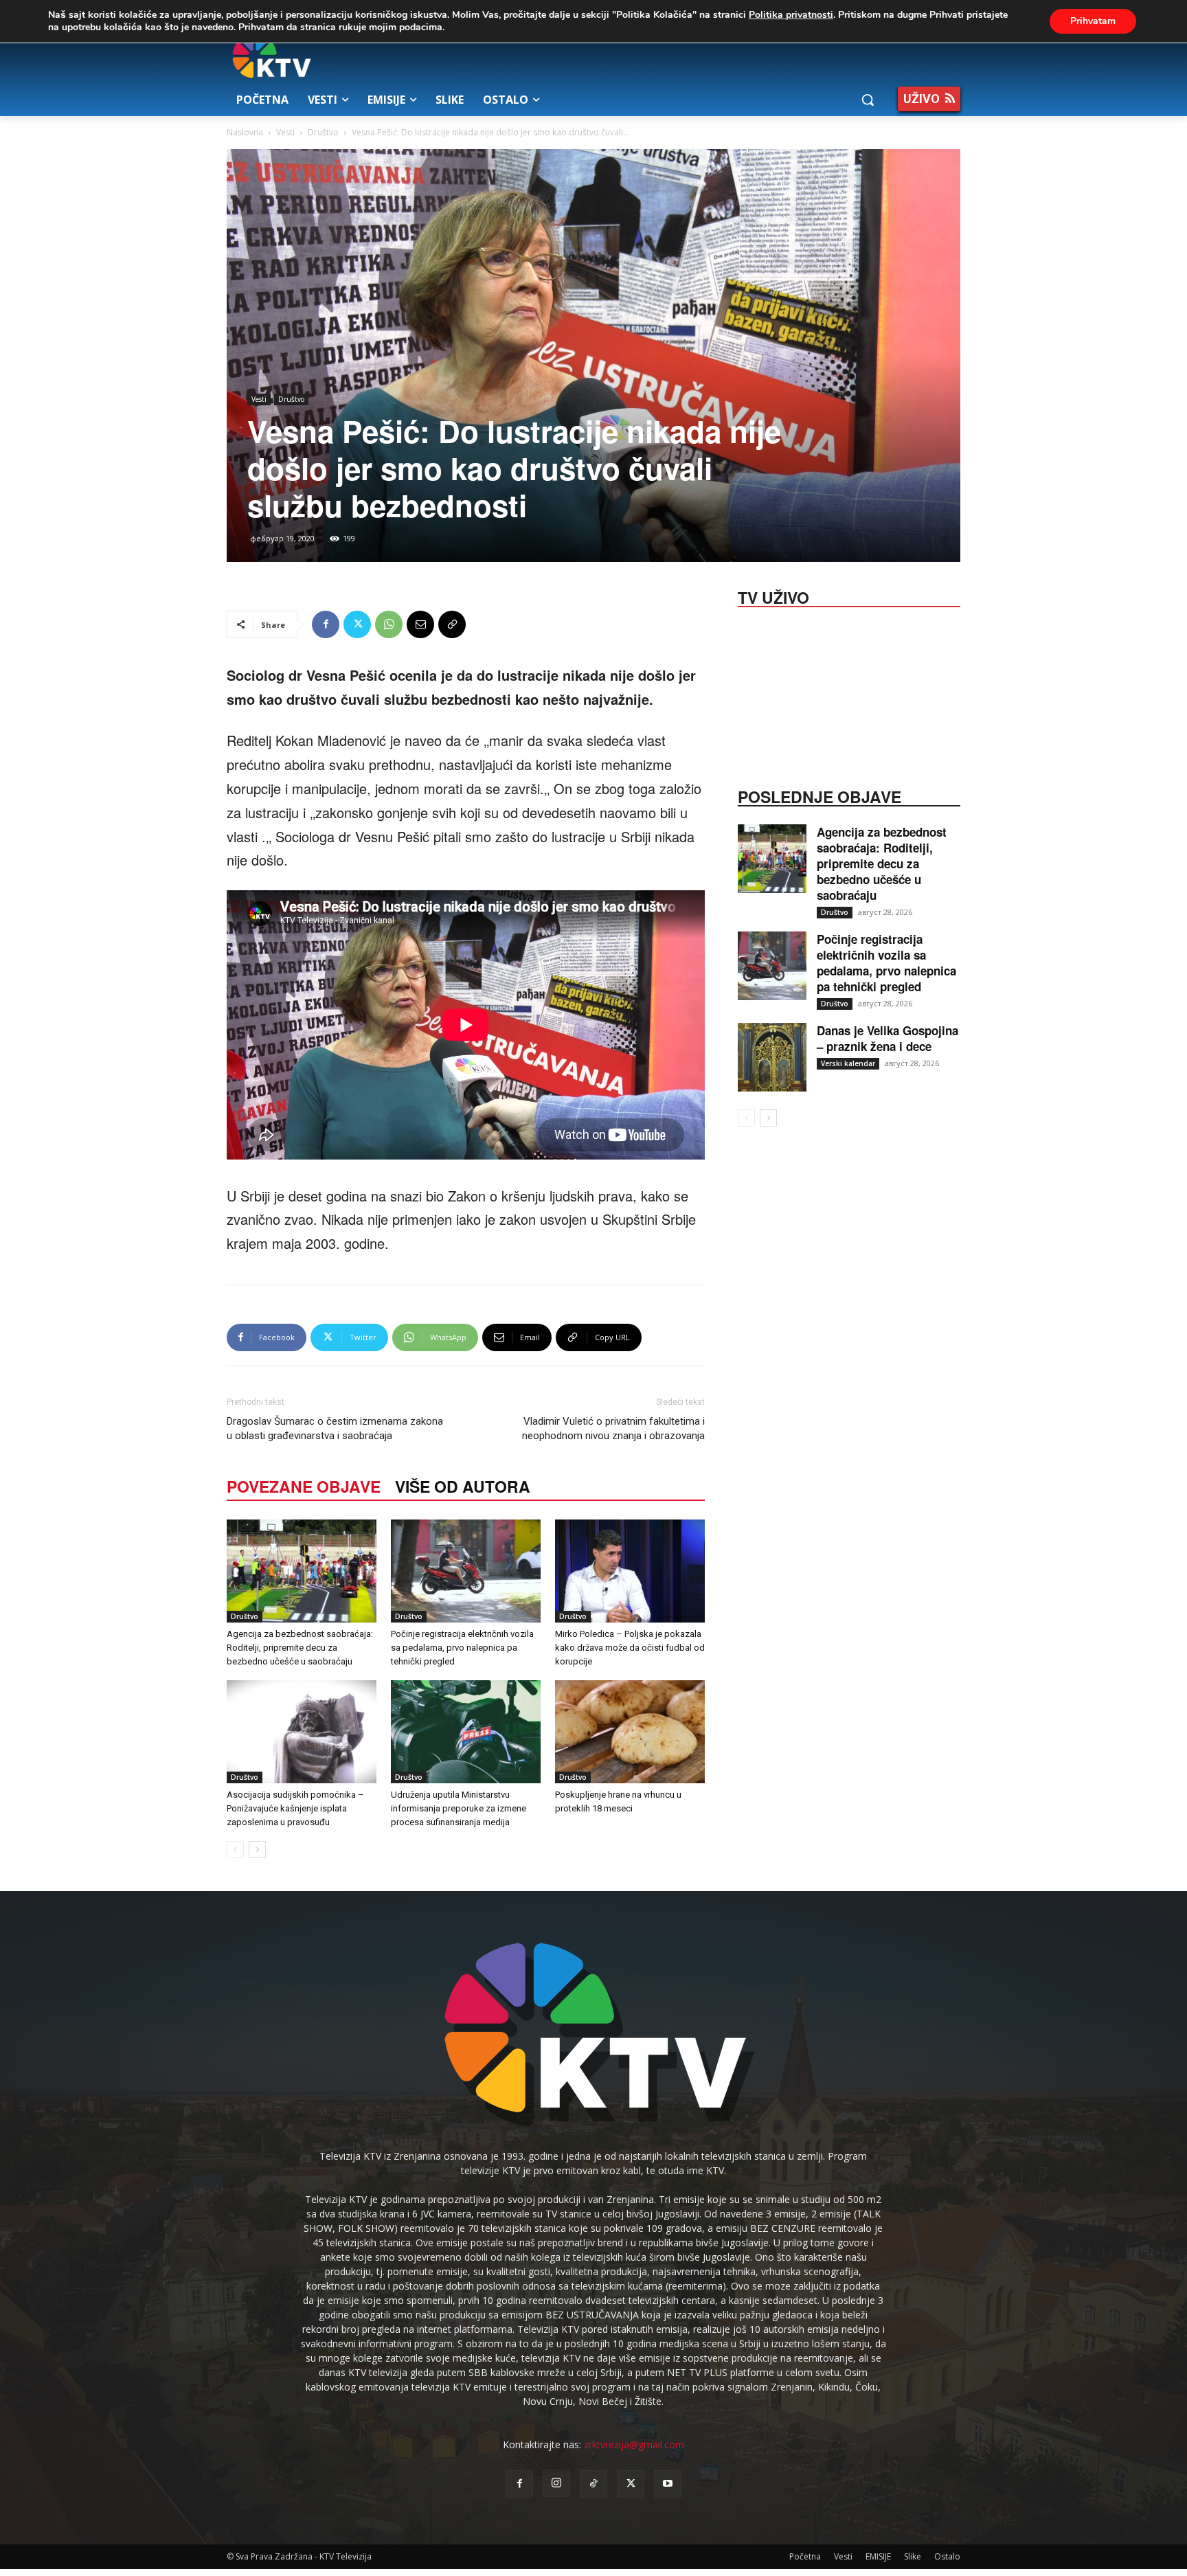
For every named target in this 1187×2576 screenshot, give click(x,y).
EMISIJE (878, 2556)
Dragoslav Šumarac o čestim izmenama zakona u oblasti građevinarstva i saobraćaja (335, 1428)
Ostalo (947, 2556)
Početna (805, 2556)
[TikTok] (593, 2484)
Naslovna (245, 132)
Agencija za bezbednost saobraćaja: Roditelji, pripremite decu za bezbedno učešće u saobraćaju (300, 1648)
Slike (913, 2556)
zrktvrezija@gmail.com (634, 2444)
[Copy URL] (452, 624)
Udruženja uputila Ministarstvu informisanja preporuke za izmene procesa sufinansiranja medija (459, 1808)
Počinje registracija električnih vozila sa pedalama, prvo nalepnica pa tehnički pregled (462, 1648)
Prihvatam (1093, 21)
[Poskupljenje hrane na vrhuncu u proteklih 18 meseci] (630, 1732)
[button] (868, 100)
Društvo (323, 132)
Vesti (285, 132)
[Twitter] (357, 624)
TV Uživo (773, 596)
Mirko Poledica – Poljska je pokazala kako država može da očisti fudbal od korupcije (630, 1648)
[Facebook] (326, 624)
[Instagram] (556, 2483)
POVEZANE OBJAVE (304, 1486)
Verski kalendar (848, 1063)
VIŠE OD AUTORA (463, 1486)
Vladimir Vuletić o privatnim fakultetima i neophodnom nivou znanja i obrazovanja (613, 1428)
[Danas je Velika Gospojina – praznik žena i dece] (772, 1057)
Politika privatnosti (791, 15)
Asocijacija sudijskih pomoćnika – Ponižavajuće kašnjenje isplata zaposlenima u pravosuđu (295, 1808)
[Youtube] (668, 2484)
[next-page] (257, 1850)
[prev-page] (235, 1850)
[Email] (420, 624)
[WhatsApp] (389, 624)
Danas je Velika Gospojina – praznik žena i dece (888, 1038)
